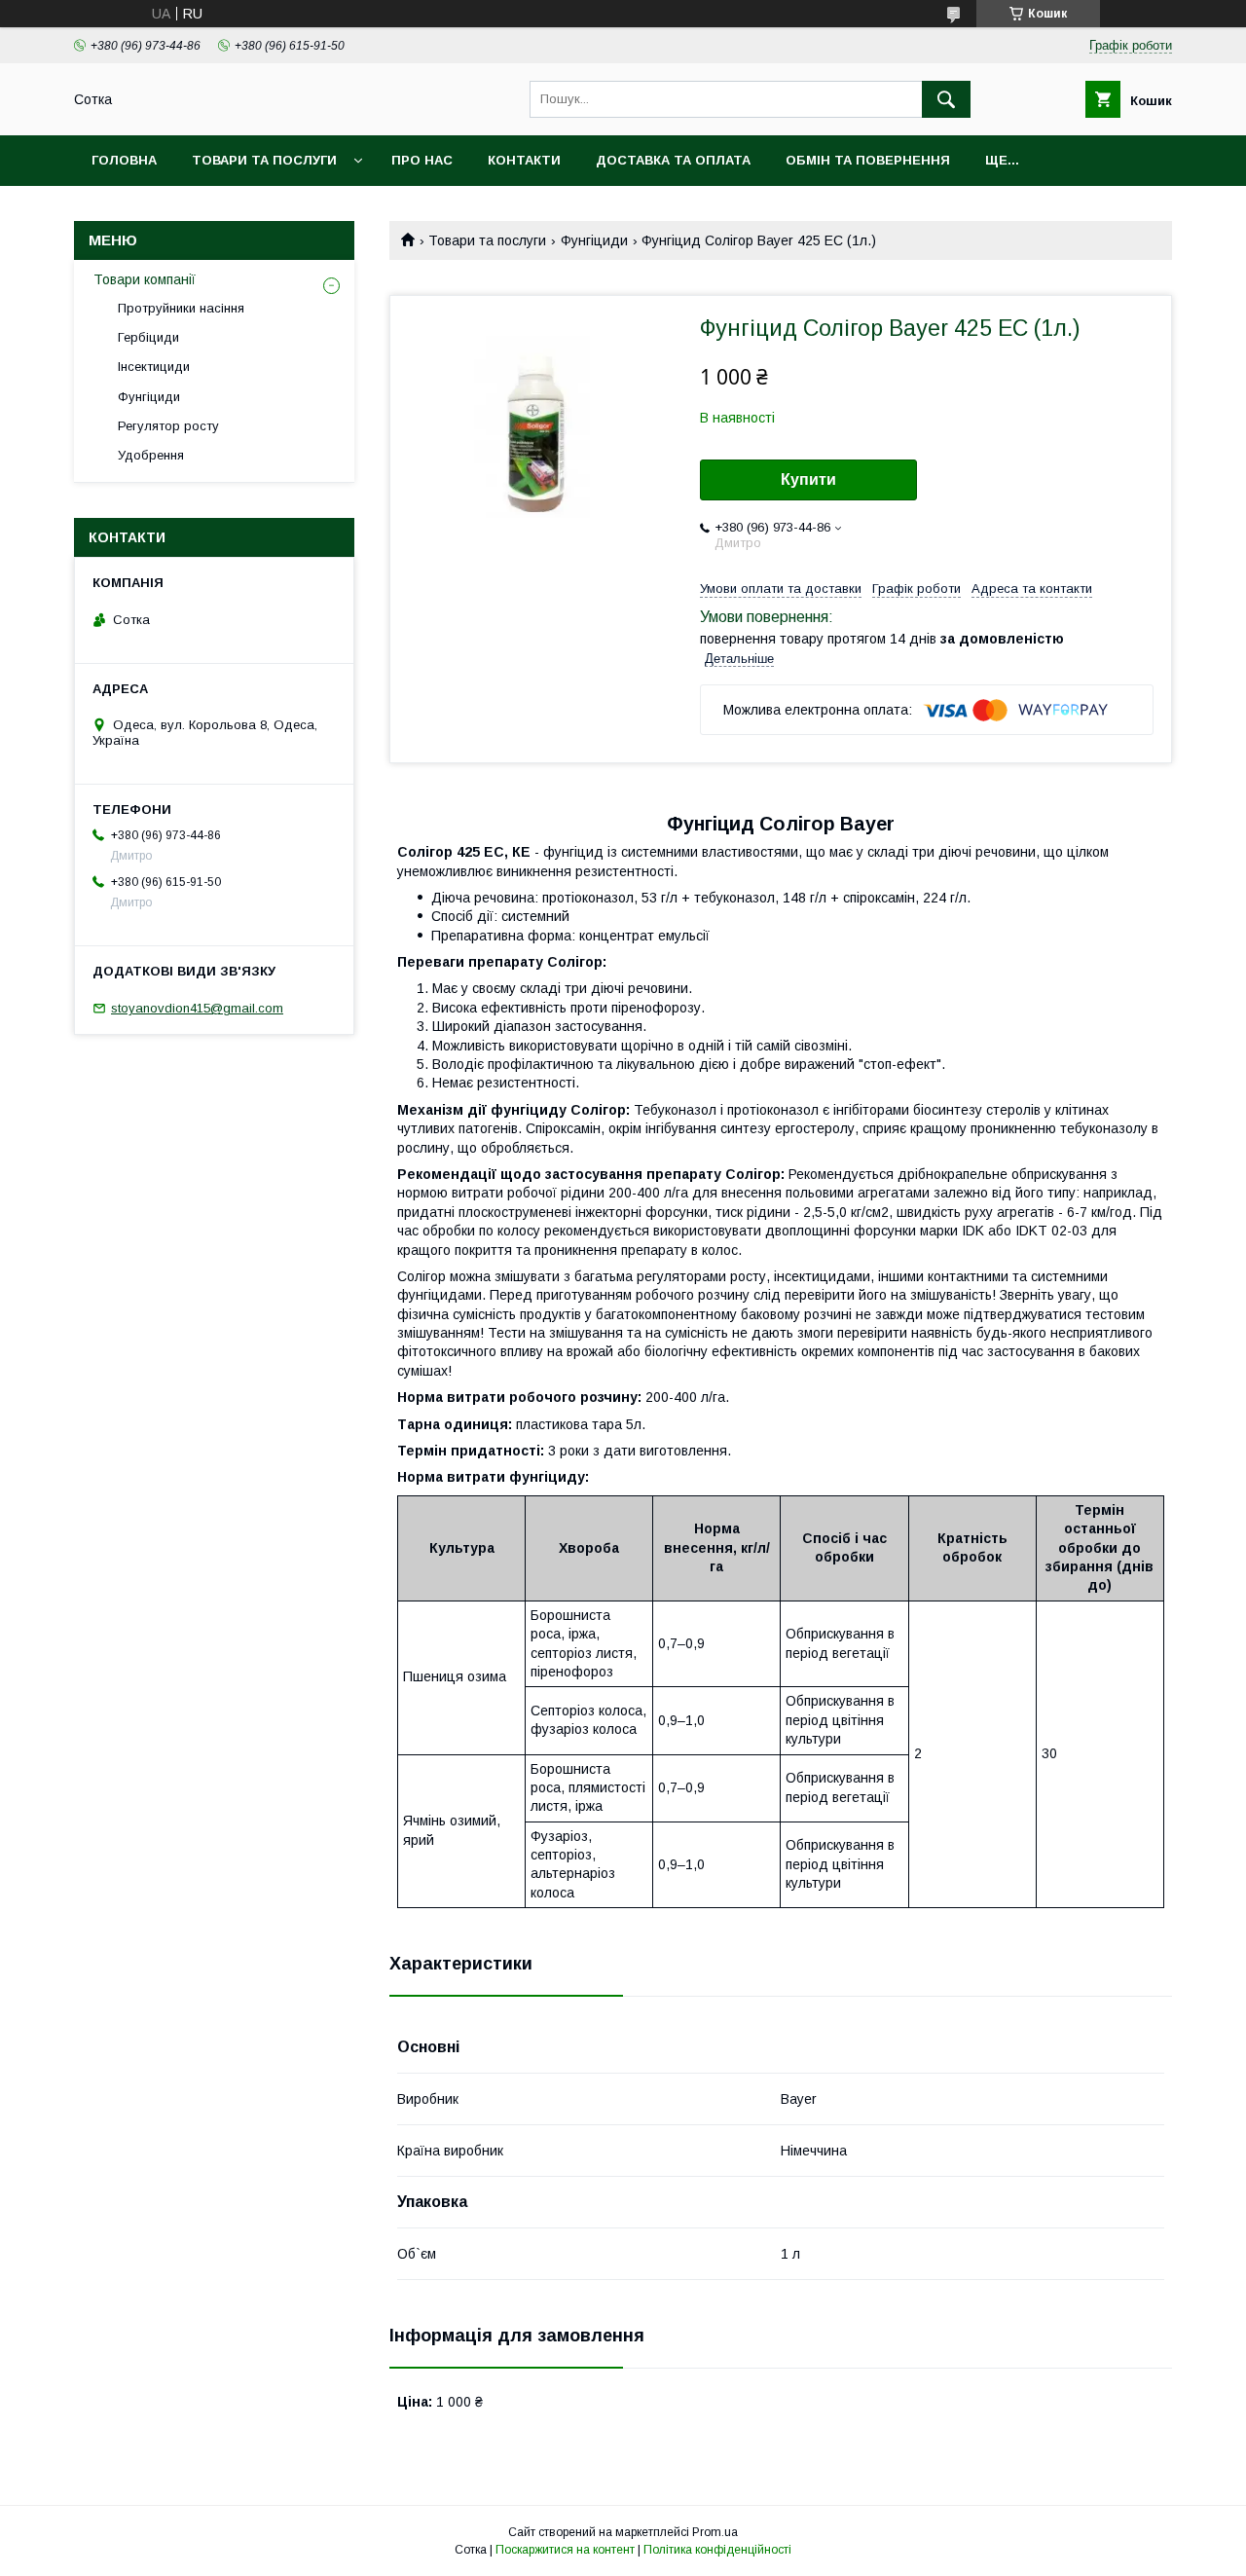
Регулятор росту (168, 426)
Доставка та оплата (673, 160)
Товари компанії (145, 279)
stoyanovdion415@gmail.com (197, 1008)
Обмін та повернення (868, 160)
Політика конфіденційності (717, 2550)
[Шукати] (946, 99)
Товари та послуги (264, 160)
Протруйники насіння (181, 308)
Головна (124, 160)
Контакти (524, 160)
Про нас (422, 160)
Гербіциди (148, 337)
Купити (808, 479)
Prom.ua (715, 2532)
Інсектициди (154, 367)
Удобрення (151, 455)
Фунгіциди (594, 240)
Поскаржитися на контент (565, 2550)
